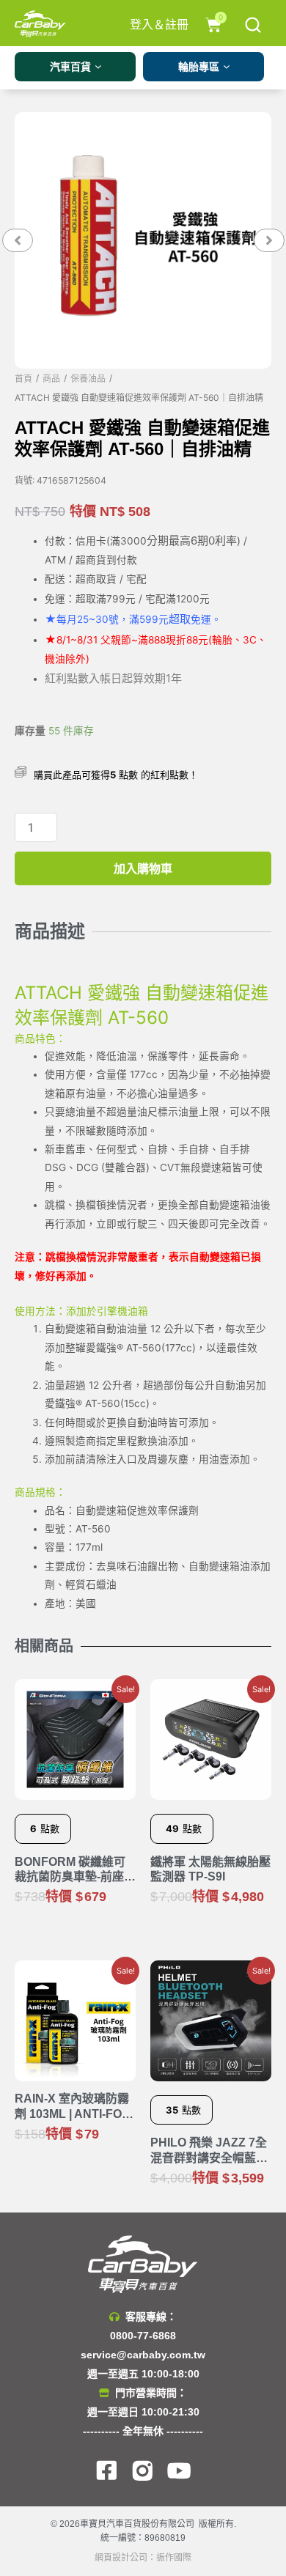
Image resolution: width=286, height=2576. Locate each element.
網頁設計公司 (121, 2558)
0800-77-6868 (143, 2336)
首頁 (23, 379)
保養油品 (88, 379)
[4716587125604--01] (143, 240)
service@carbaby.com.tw (143, 2355)
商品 (51, 379)
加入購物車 (143, 868)
